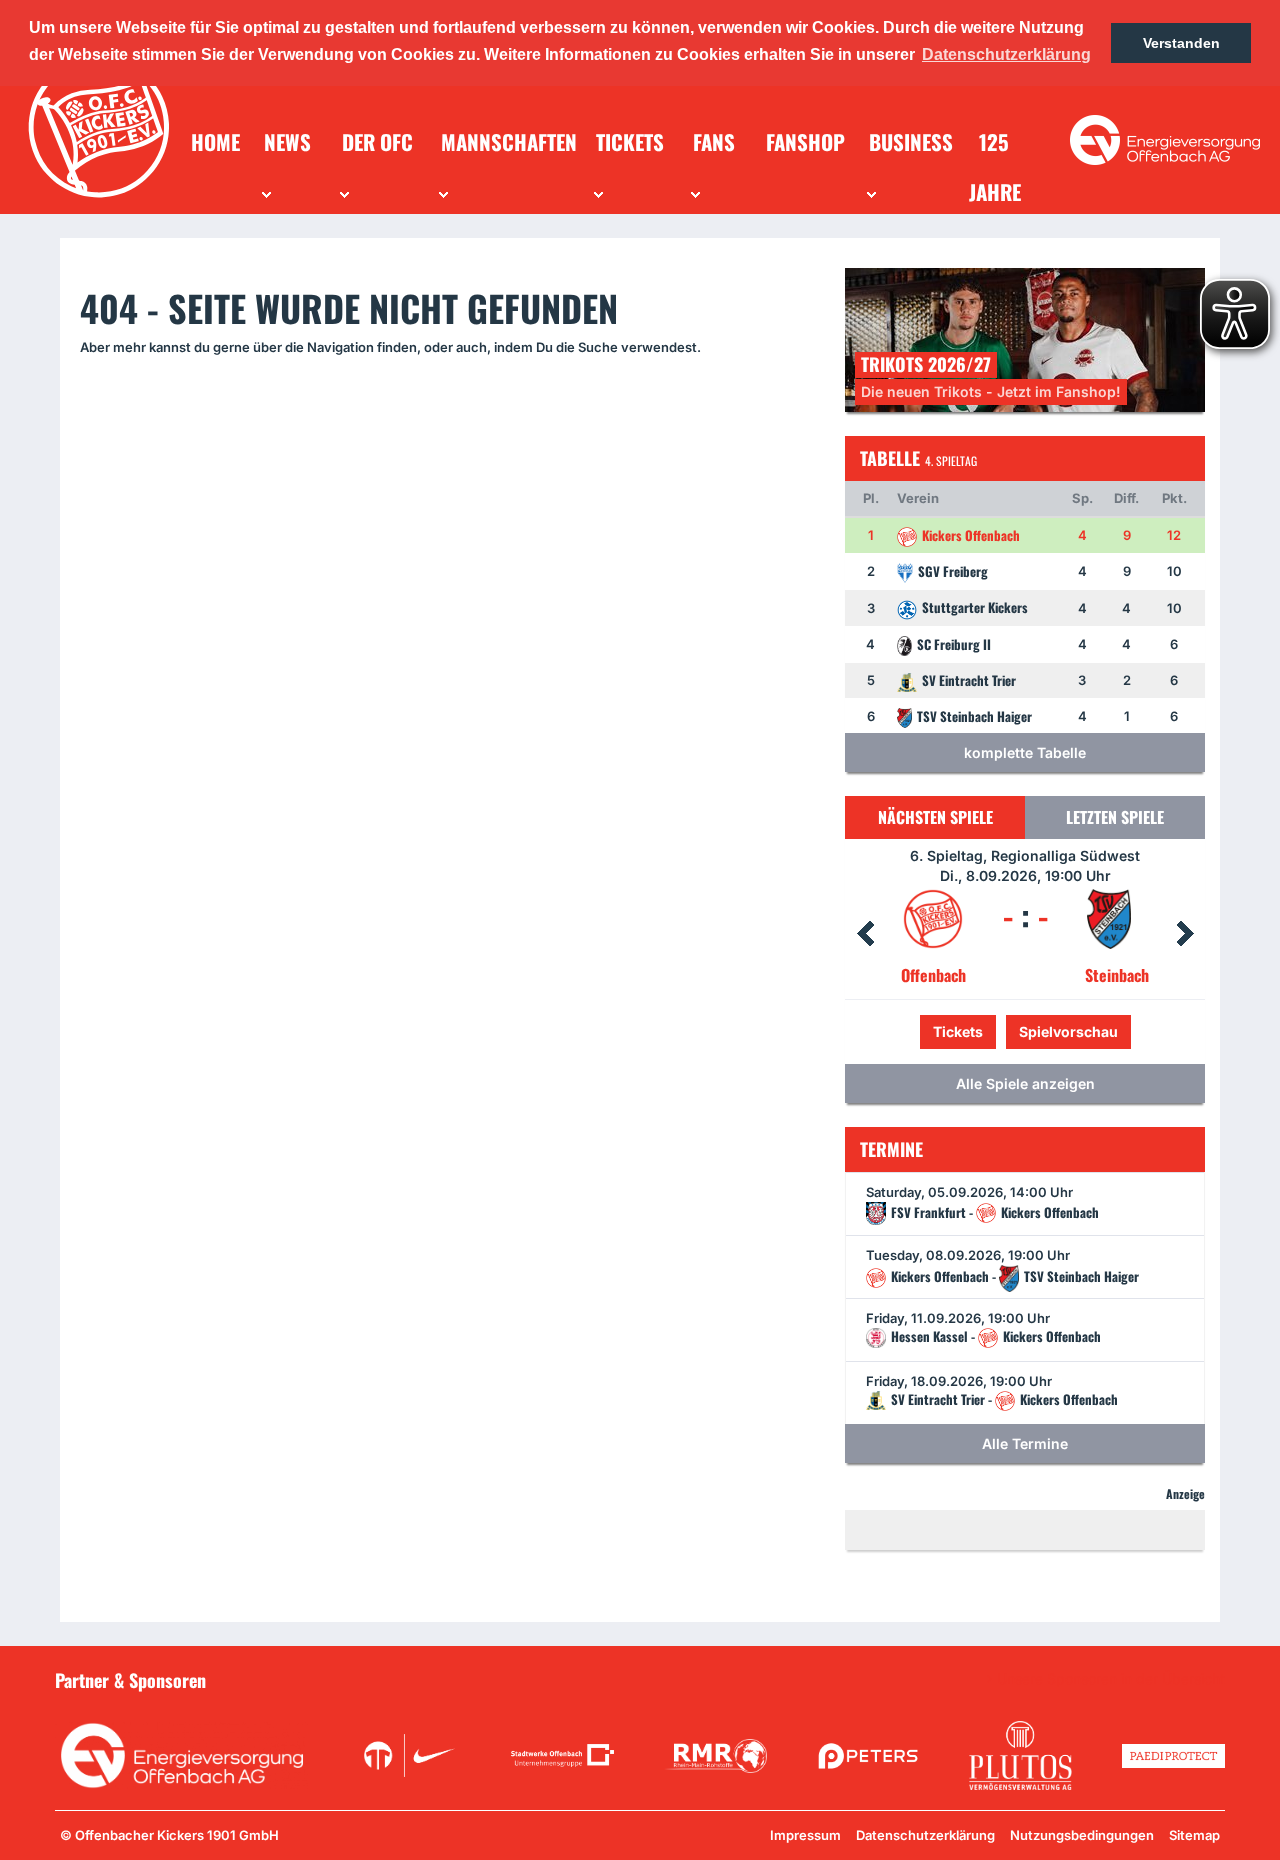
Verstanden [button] (1181, 43)
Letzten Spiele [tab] (1115, 817)
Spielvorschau (1025, 1031)
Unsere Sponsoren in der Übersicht (1111, 1679)
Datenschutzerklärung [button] (1006, 54)
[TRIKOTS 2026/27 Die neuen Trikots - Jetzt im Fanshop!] (1025, 338)
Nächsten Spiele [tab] (935, 817)
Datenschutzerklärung (925, 1835)
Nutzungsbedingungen (1082, 1835)
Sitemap (1194, 1835)
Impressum (805, 1835)
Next (1185, 934)
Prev (865, 934)
